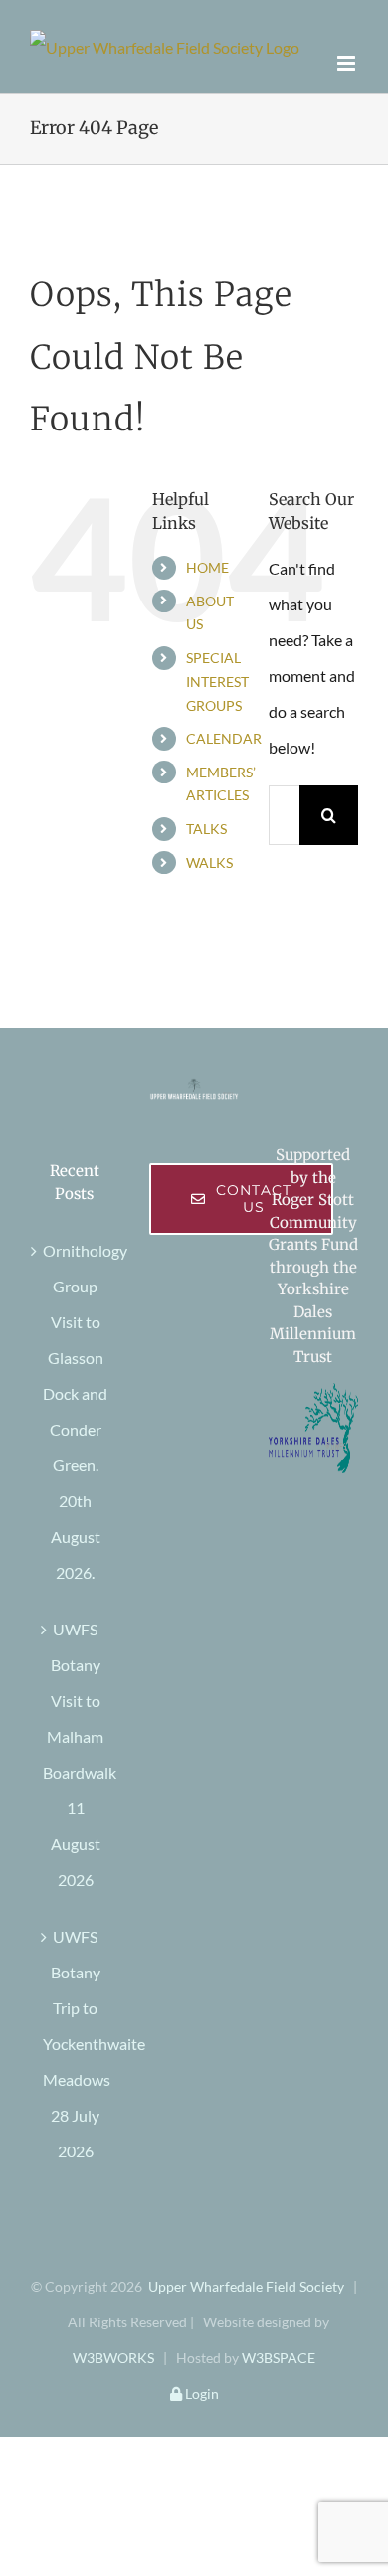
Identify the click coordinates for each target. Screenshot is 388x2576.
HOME (207, 567)
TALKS (206, 829)
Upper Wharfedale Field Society (246, 2286)
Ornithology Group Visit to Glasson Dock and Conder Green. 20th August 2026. (76, 1411)
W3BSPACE (279, 2358)
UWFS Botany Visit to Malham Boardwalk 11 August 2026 (76, 1754)
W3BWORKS (113, 2358)
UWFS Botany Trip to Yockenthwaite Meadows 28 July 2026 (76, 2044)
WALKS (209, 862)
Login (200, 2394)
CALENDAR (224, 738)
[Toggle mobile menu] (348, 63)
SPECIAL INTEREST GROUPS (217, 682)
